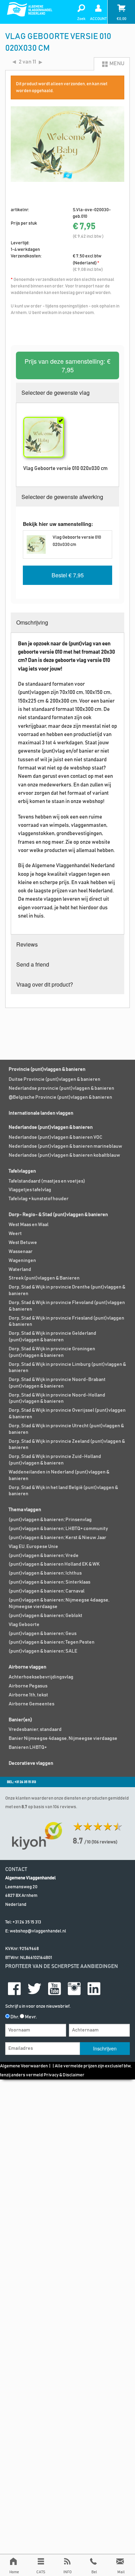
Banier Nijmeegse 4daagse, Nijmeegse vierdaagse (63, 1738)
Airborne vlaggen (28, 1667)
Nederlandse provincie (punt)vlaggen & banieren (61, 1088)
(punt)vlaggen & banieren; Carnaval (47, 1591)
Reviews (27, 944)
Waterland (20, 1270)
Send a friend (33, 964)
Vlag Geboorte (24, 1625)
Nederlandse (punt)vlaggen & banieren (51, 1127)
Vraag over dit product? (45, 984)
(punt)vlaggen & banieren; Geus (43, 1634)
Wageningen (22, 1261)
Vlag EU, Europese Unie (33, 1547)
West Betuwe (23, 1243)
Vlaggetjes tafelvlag (30, 1190)
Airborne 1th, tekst (28, 1695)
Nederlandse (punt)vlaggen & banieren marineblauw (65, 1146)
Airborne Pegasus (28, 1686)
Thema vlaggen (25, 1510)
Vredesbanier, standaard (35, 1730)
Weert (15, 1234)
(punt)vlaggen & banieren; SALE (43, 1651)
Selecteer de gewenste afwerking (62, 497)
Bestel (68, 575)
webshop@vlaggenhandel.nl (38, 1931)
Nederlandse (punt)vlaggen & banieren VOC (56, 1137)
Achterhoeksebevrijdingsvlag (41, 1677)
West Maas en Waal (29, 1225)
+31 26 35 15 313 (27, 1922)
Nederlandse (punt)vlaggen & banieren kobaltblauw (64, 1155)
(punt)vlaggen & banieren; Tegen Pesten (52, 1642)
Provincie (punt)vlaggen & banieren (47, 1069)
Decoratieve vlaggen (31, 1763)
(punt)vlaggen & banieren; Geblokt (46, 1616)
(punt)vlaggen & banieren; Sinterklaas (49, 1582)
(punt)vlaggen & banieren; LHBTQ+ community (58, 1529)
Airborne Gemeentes (31, 1704)
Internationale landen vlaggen (41, 1113)
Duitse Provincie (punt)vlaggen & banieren (55, 1079)
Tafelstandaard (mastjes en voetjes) (47, 1181)
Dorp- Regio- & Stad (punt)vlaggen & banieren (58, 1215)
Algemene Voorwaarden (24, 2066)
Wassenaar (21, 1252)
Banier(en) (20, 1720)
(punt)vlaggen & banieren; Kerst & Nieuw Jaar (57, 1538)
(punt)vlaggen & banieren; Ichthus (45, 1573)
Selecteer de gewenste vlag (56, 393)
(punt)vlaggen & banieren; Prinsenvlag (50, 1520)
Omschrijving (32, 622)
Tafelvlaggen (22, 1171)
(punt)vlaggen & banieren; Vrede (44, 1556)
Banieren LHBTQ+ (28, 1747)
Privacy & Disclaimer (64, 2075)
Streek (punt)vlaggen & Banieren (44, 1278)
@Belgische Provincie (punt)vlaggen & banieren (60, 1097)
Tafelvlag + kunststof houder (39, 1199)
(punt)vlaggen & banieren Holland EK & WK (54, 1564)
